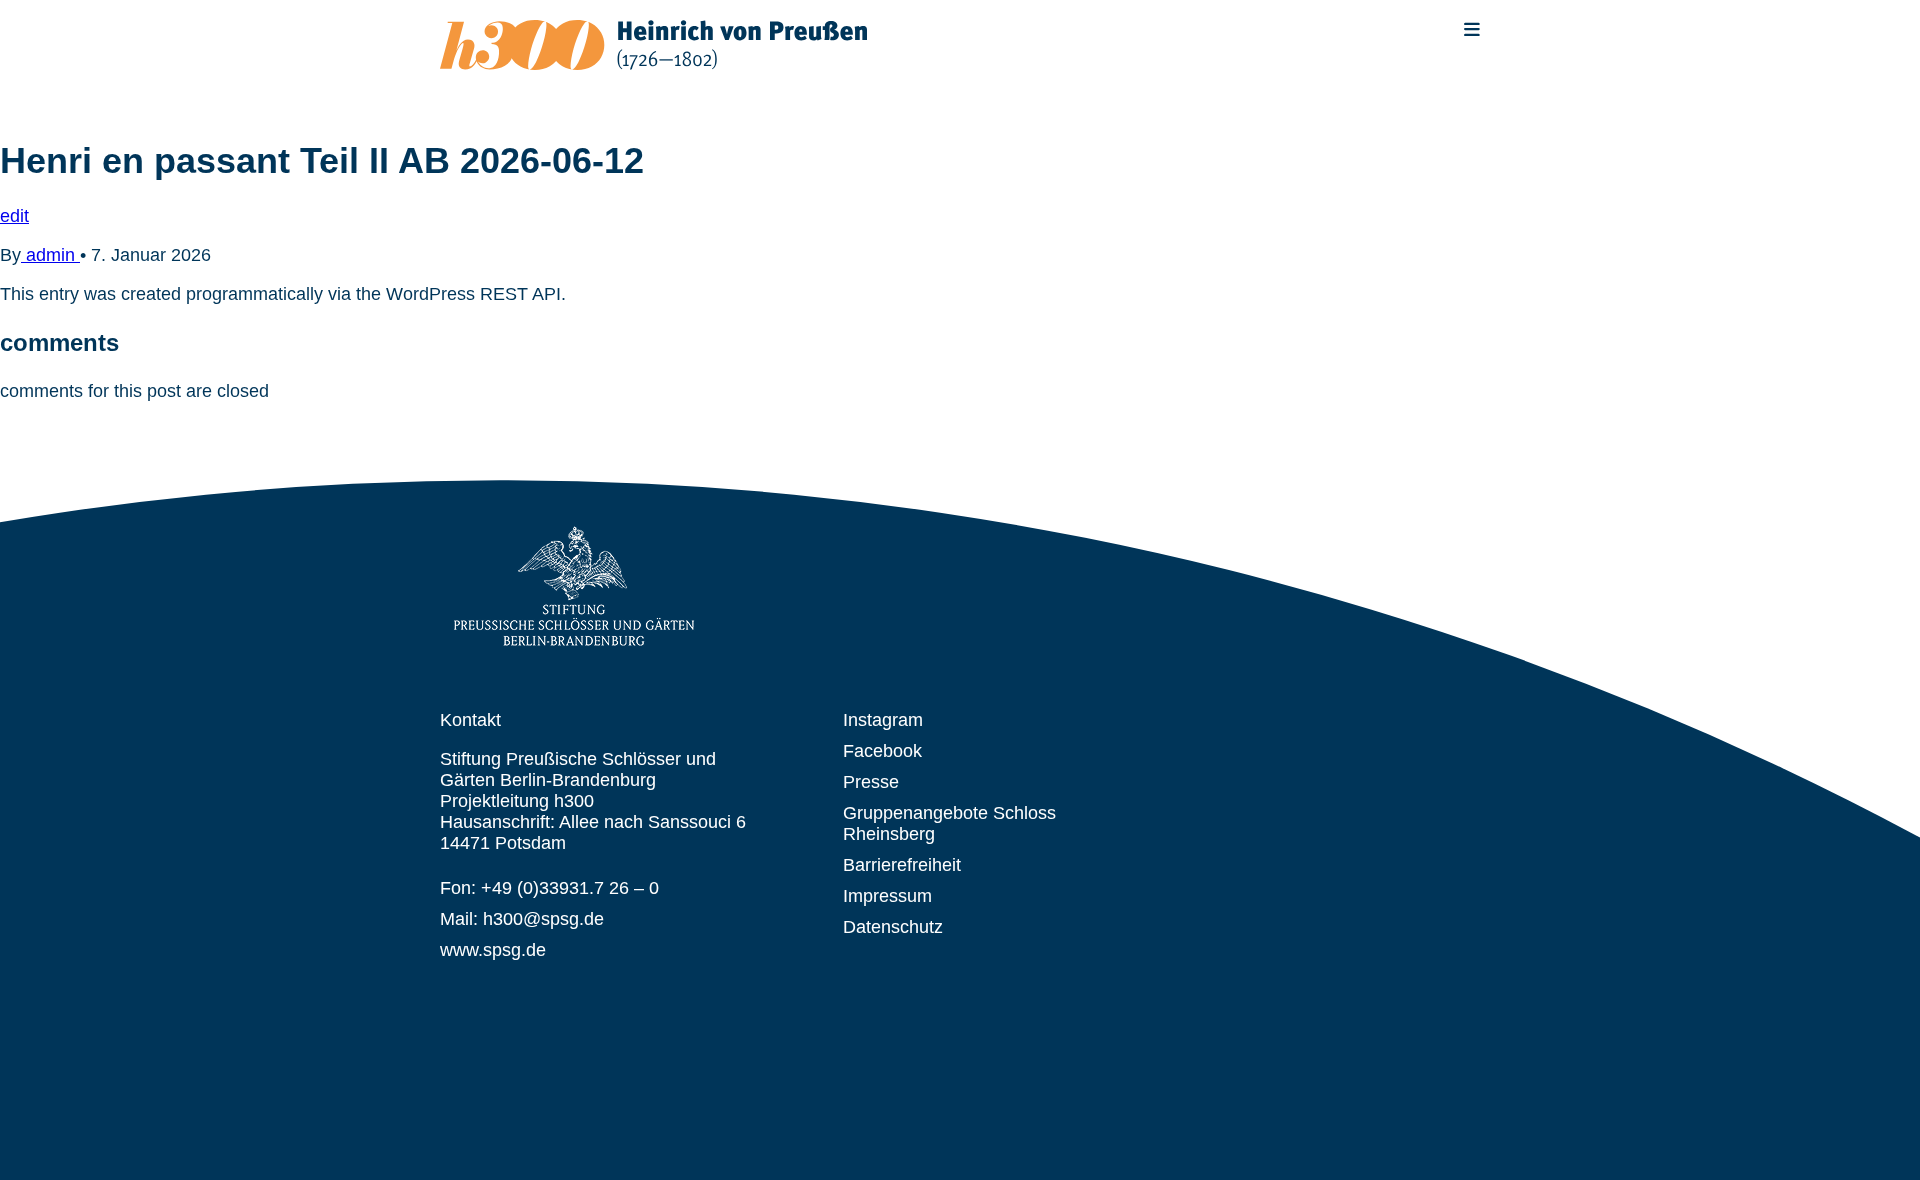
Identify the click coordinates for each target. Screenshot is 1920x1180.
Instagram (883, 720)
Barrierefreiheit (902, 865)
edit (14, 216)
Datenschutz (893, 927)
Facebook (882, 751)
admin (50, 255)
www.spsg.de (493, 950)
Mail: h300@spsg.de (522, 919)
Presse (871, 782)
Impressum (887, 896)
